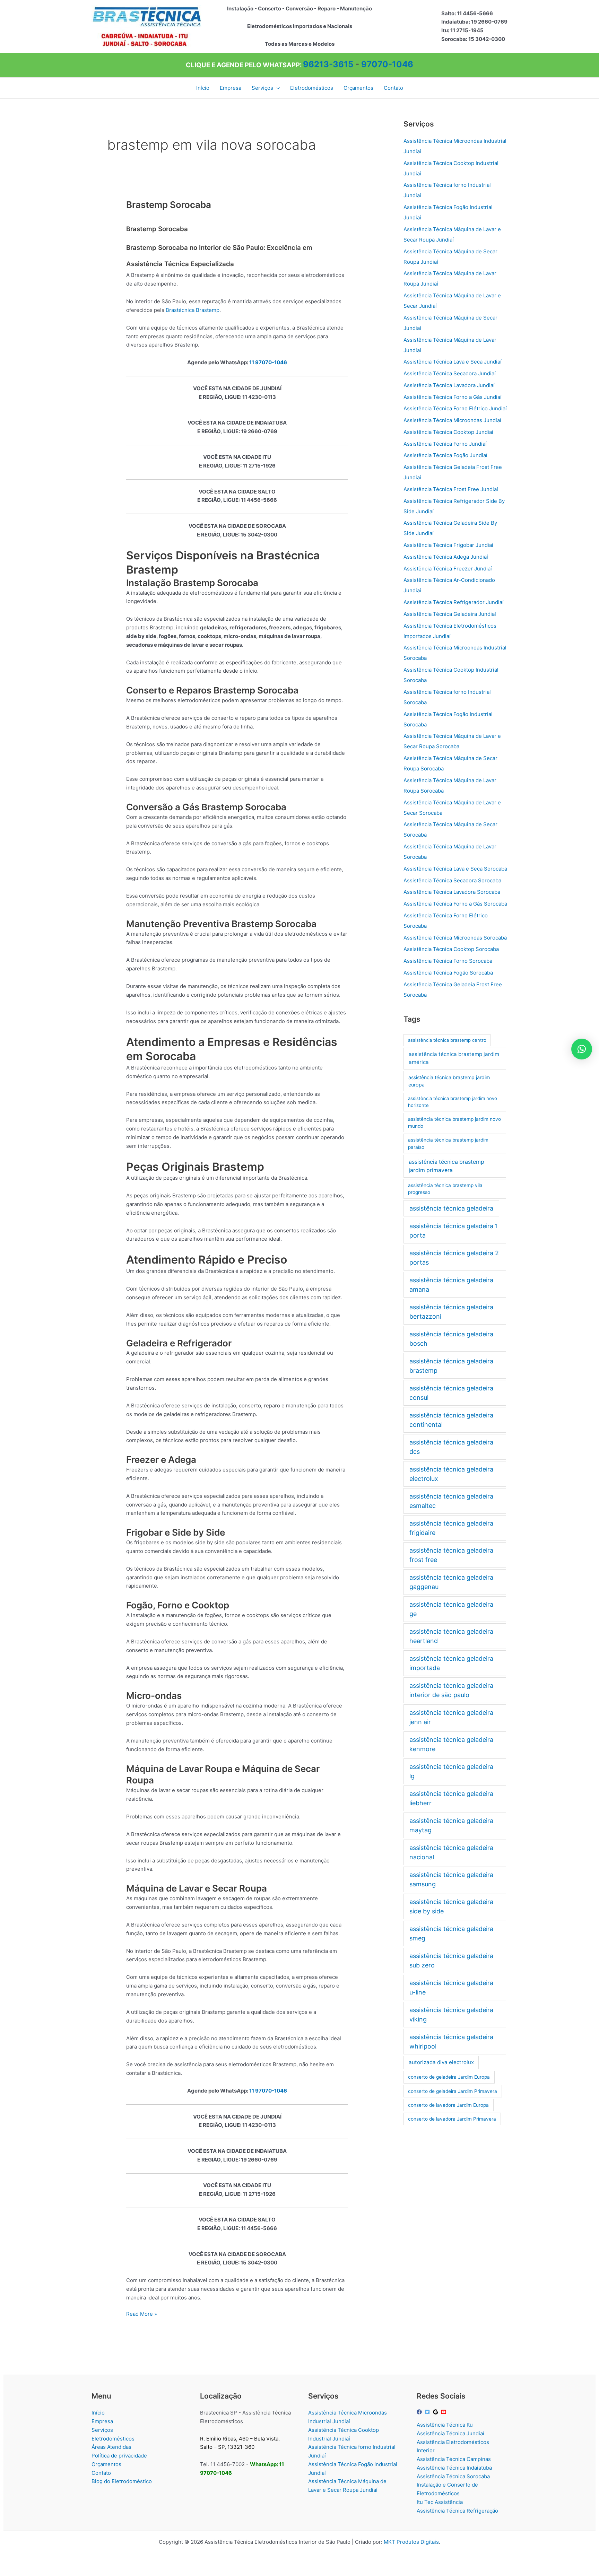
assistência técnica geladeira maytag (451, 1825)
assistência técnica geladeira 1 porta (454, 1231)
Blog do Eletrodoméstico (122, 2481)
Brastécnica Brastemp (193, 310)
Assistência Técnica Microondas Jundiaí (452, 420)
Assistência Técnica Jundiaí (450, 2433)
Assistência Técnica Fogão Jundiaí (445, 455)
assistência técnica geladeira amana (451, 1285)
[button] (276, 88)
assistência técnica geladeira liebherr (451, 1798)
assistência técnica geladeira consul (451, 1393)
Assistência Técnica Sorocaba (453, 2476)
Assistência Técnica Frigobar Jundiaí (448, 545)
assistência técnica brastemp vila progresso (445, 1189)
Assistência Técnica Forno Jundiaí (445, 444)
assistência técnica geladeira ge (451, 1609)
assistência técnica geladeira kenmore (451, 1744)
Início (98, 2413)
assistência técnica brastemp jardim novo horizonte (453, 1102)
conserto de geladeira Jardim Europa (449, 2077)
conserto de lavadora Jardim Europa (448, 2105)
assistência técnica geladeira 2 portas (454, 1258)
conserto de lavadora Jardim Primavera (452, 2119)
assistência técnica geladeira (451, 1208)
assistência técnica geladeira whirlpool (451, 2042)
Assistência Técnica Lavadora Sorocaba (452, 892)
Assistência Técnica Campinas (454, 2459)
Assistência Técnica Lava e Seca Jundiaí (453, 362)
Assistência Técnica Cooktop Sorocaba (451, 949)
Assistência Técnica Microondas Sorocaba (455, 938)
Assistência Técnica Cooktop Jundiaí (448, 432)
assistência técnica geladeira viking (451, 2015)
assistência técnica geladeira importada (451, 1663)
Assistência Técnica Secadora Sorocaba (452, 880)
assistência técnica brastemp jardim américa (454, 1058)
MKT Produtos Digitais (411, 2542)
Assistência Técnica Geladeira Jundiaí (450, 614)
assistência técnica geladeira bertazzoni (451, 1312)
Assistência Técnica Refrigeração (457, 2511)
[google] (436, 2412)
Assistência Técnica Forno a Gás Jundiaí (453, 397)
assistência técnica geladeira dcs (451, 1447)
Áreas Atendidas (111, 2447)
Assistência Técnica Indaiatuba (454, 2468)
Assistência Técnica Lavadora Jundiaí (449, 385)
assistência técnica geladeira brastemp (451, 1366)
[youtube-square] (444, 2412)
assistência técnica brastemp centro (447, 1040)
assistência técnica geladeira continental (451, 1420)
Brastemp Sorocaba (169, 205)
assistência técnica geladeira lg (451, 1771)
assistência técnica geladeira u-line (451, 1988)
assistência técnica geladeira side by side (451, 1906)
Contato (101, 2473)
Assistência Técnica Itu (445, 2425)
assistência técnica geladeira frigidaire (451, 1528)
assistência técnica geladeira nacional (451, 1852)
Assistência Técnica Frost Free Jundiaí (451, 489)
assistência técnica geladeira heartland (451, 1636)
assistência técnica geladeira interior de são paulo (451, 1690)
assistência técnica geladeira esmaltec (451, 1501)
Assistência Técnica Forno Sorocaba (448, 961)
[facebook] (420, 2412)
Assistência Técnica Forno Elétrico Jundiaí (455, 408)
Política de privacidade (119, 2456)
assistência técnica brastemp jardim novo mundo (454, 1123)
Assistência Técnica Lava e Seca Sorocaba (455, 869)
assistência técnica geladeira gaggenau (451, 1582)
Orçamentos (106, 2464)
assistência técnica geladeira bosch (451, 1339)
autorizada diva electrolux (441, 2062)
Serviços (102, 2430)
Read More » (142, 2314)
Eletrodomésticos (113, 2439)
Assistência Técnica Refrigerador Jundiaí (454, 602)
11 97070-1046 (268, 362)
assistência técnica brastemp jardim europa (449, 1081)
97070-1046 (387, 64)
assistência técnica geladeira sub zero (451, 1961)
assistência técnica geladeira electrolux (451, 1474)
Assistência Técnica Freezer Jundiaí (448, 569)
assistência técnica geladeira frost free (451, 1555)
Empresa (102, 2421)
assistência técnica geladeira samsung (451, 1879)
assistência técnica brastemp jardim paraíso (448, 1143)
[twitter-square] (428, 2412)
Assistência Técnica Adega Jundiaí (446, 557)
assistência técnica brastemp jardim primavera (446, 1166)
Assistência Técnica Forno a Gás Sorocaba (455, 904)
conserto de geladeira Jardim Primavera (453, 2091)
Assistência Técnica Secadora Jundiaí (450, 373)
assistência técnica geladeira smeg (451, 1933)
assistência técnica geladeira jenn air (451, 1717)
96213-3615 (328, 64)
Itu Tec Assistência (440, 2502)
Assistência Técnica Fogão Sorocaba (448, 973)
